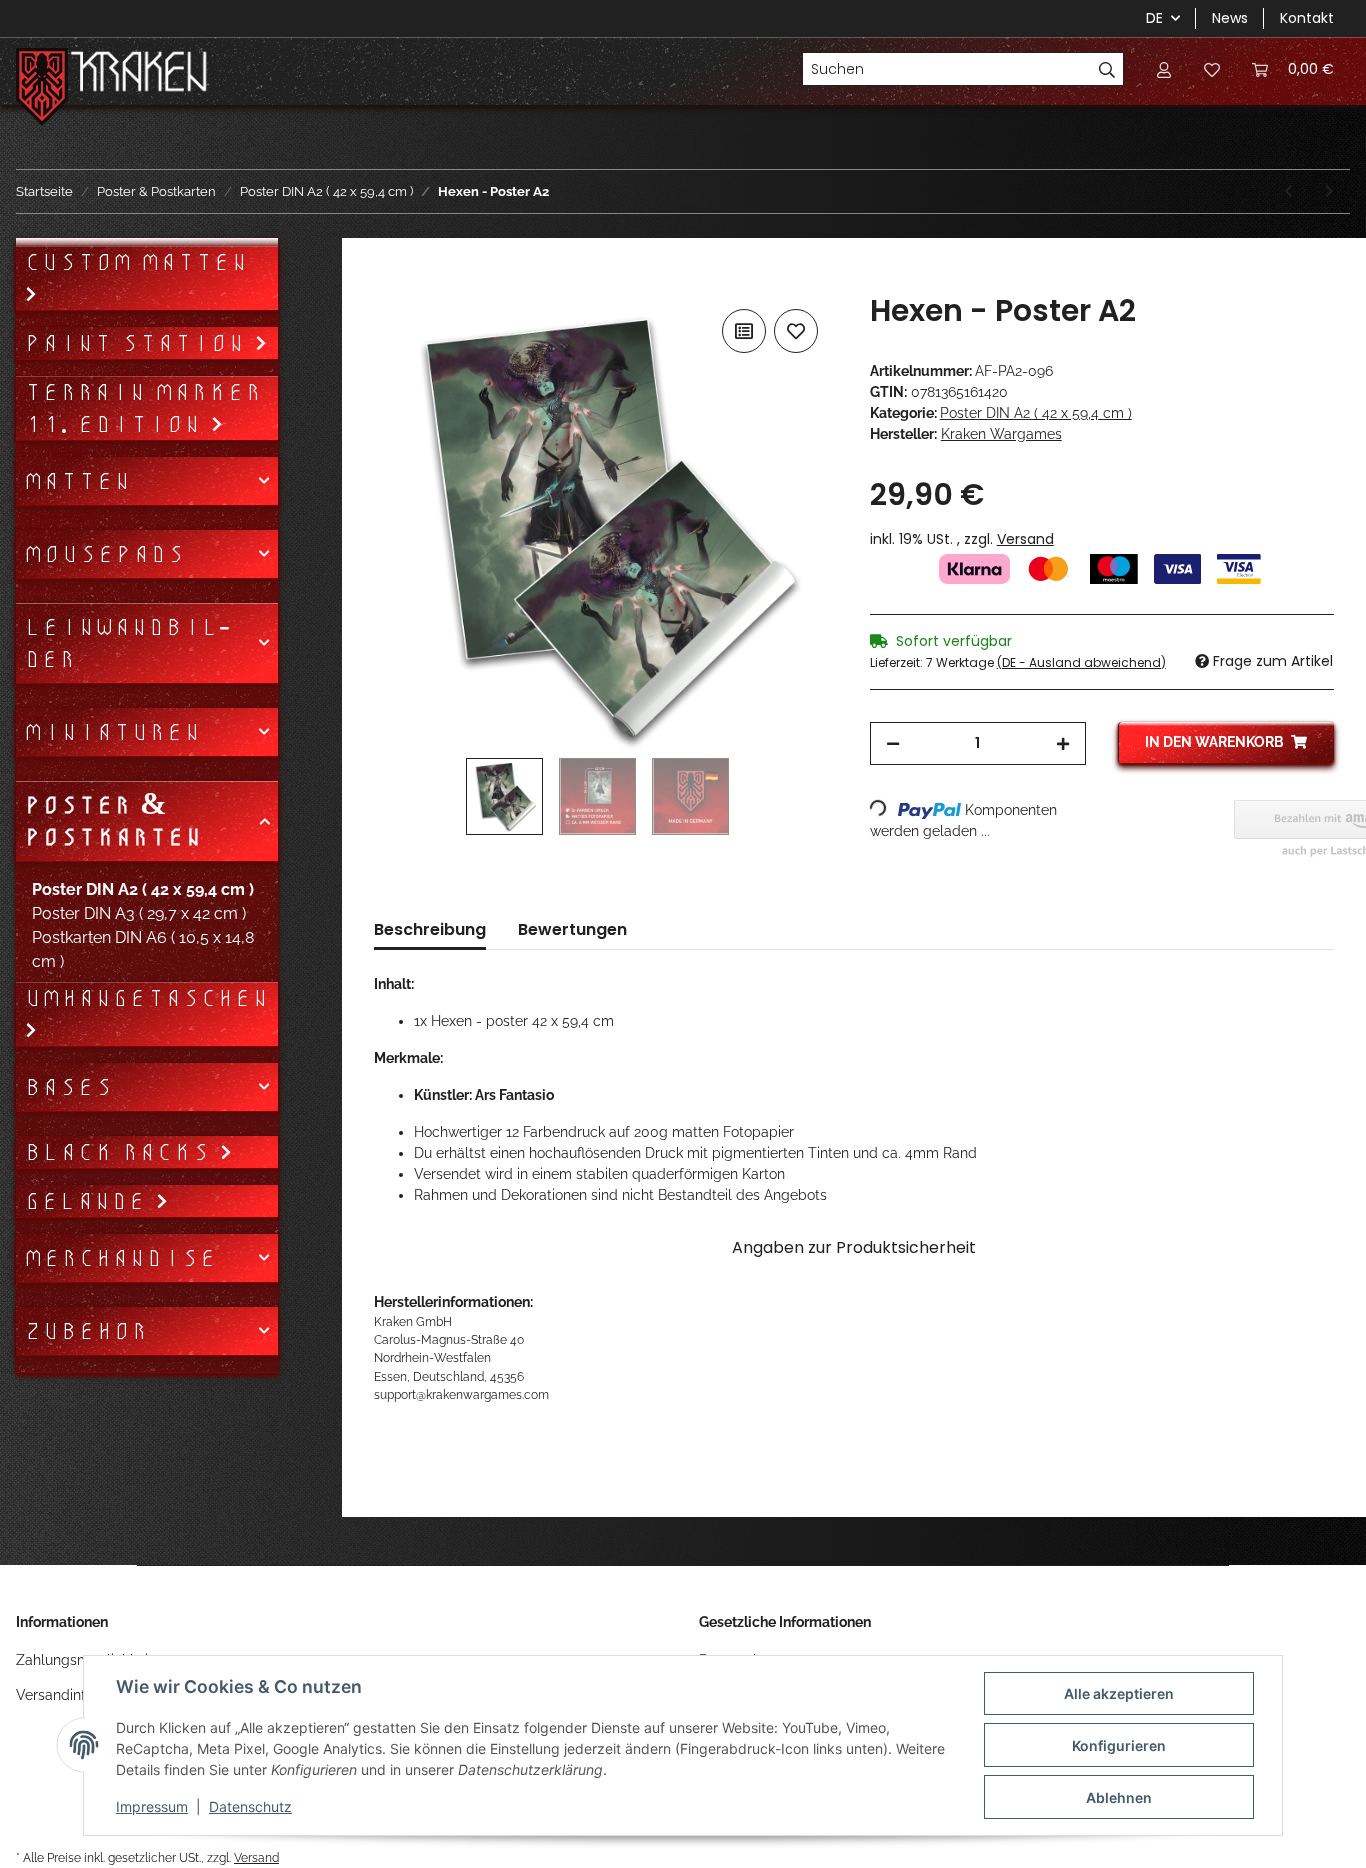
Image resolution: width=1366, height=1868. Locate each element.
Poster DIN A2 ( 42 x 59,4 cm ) (1036, 413)
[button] (1164, 69)
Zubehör (86, 1331)
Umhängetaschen (146, 998)
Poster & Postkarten (113, 821)
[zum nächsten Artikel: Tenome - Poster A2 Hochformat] (1329, 191)
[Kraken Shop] (139, 74)
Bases (68, 1087)
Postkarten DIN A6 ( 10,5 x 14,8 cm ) (143, 949)
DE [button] (1154, 18)
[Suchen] (1107, 69)
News (1230, 18)
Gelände (89, 1201)
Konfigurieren (1119, 1745)
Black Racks (121, 1152)
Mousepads (104, 554)
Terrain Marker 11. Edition (143, 408)
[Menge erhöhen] (1063, 743)
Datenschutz (250, 1806)
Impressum (152, 1806)
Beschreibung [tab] (430, 929)
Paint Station (139, 343)
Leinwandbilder (127, 643)
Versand (1025, 539)
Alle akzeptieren (1119, 1693)
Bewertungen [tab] (572, 929)
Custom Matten (136, 262)
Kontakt (1307, 18)
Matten (77, 481)
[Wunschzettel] (1212, 69)
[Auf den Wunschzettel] (796, 331)
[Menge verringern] (893, 743)
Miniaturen (112, 732)
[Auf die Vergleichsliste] (744, 331)
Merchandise (120, 1258)
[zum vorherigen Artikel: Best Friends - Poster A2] (1288, 191)
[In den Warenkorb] (390, 282)
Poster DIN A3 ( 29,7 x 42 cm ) (139, 913)
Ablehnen (1119, 1797)
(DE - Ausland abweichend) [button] (1081, 662)
